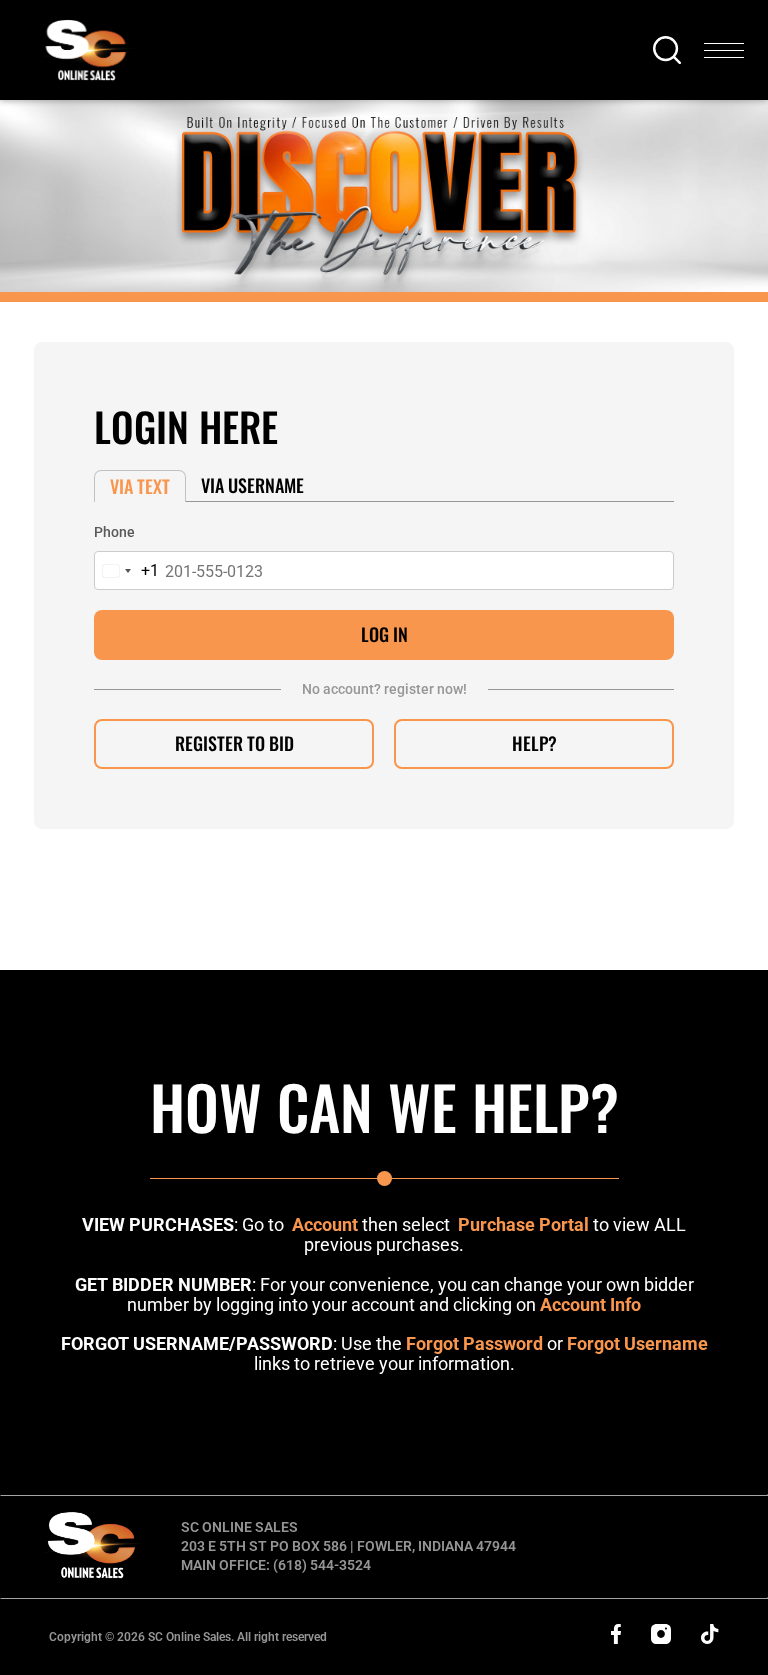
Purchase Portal (523, 1224)
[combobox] (127, 570)
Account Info (590, 1304)
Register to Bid (234, 743)
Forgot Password (474, 1343)
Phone (114, 532)
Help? (534, 743)
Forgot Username (637, 1343)
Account (325, 1224)
